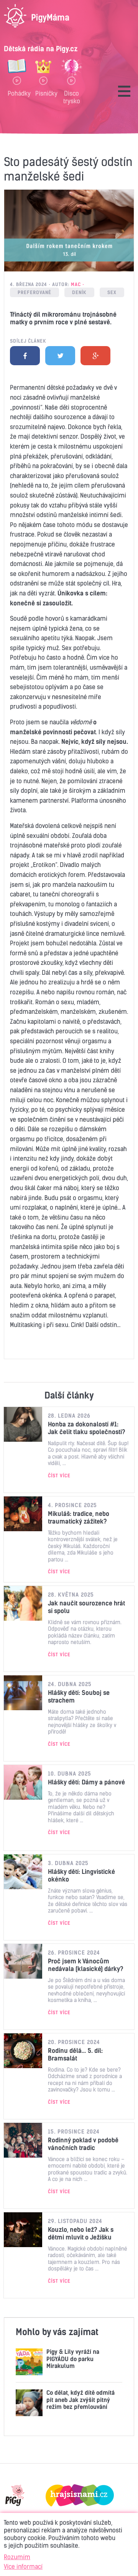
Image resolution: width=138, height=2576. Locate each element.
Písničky (43, 93)
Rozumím (17, 2557)
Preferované (34, 292)
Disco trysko (72, 97)
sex (112, 292)
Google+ (95, 356)
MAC (76, 284)
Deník (79, 292)
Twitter (60, 356)
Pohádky (17, 93)
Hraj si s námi (80, 2495)
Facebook (25, 356)
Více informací (23, 2566)
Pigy (15, 2495)
